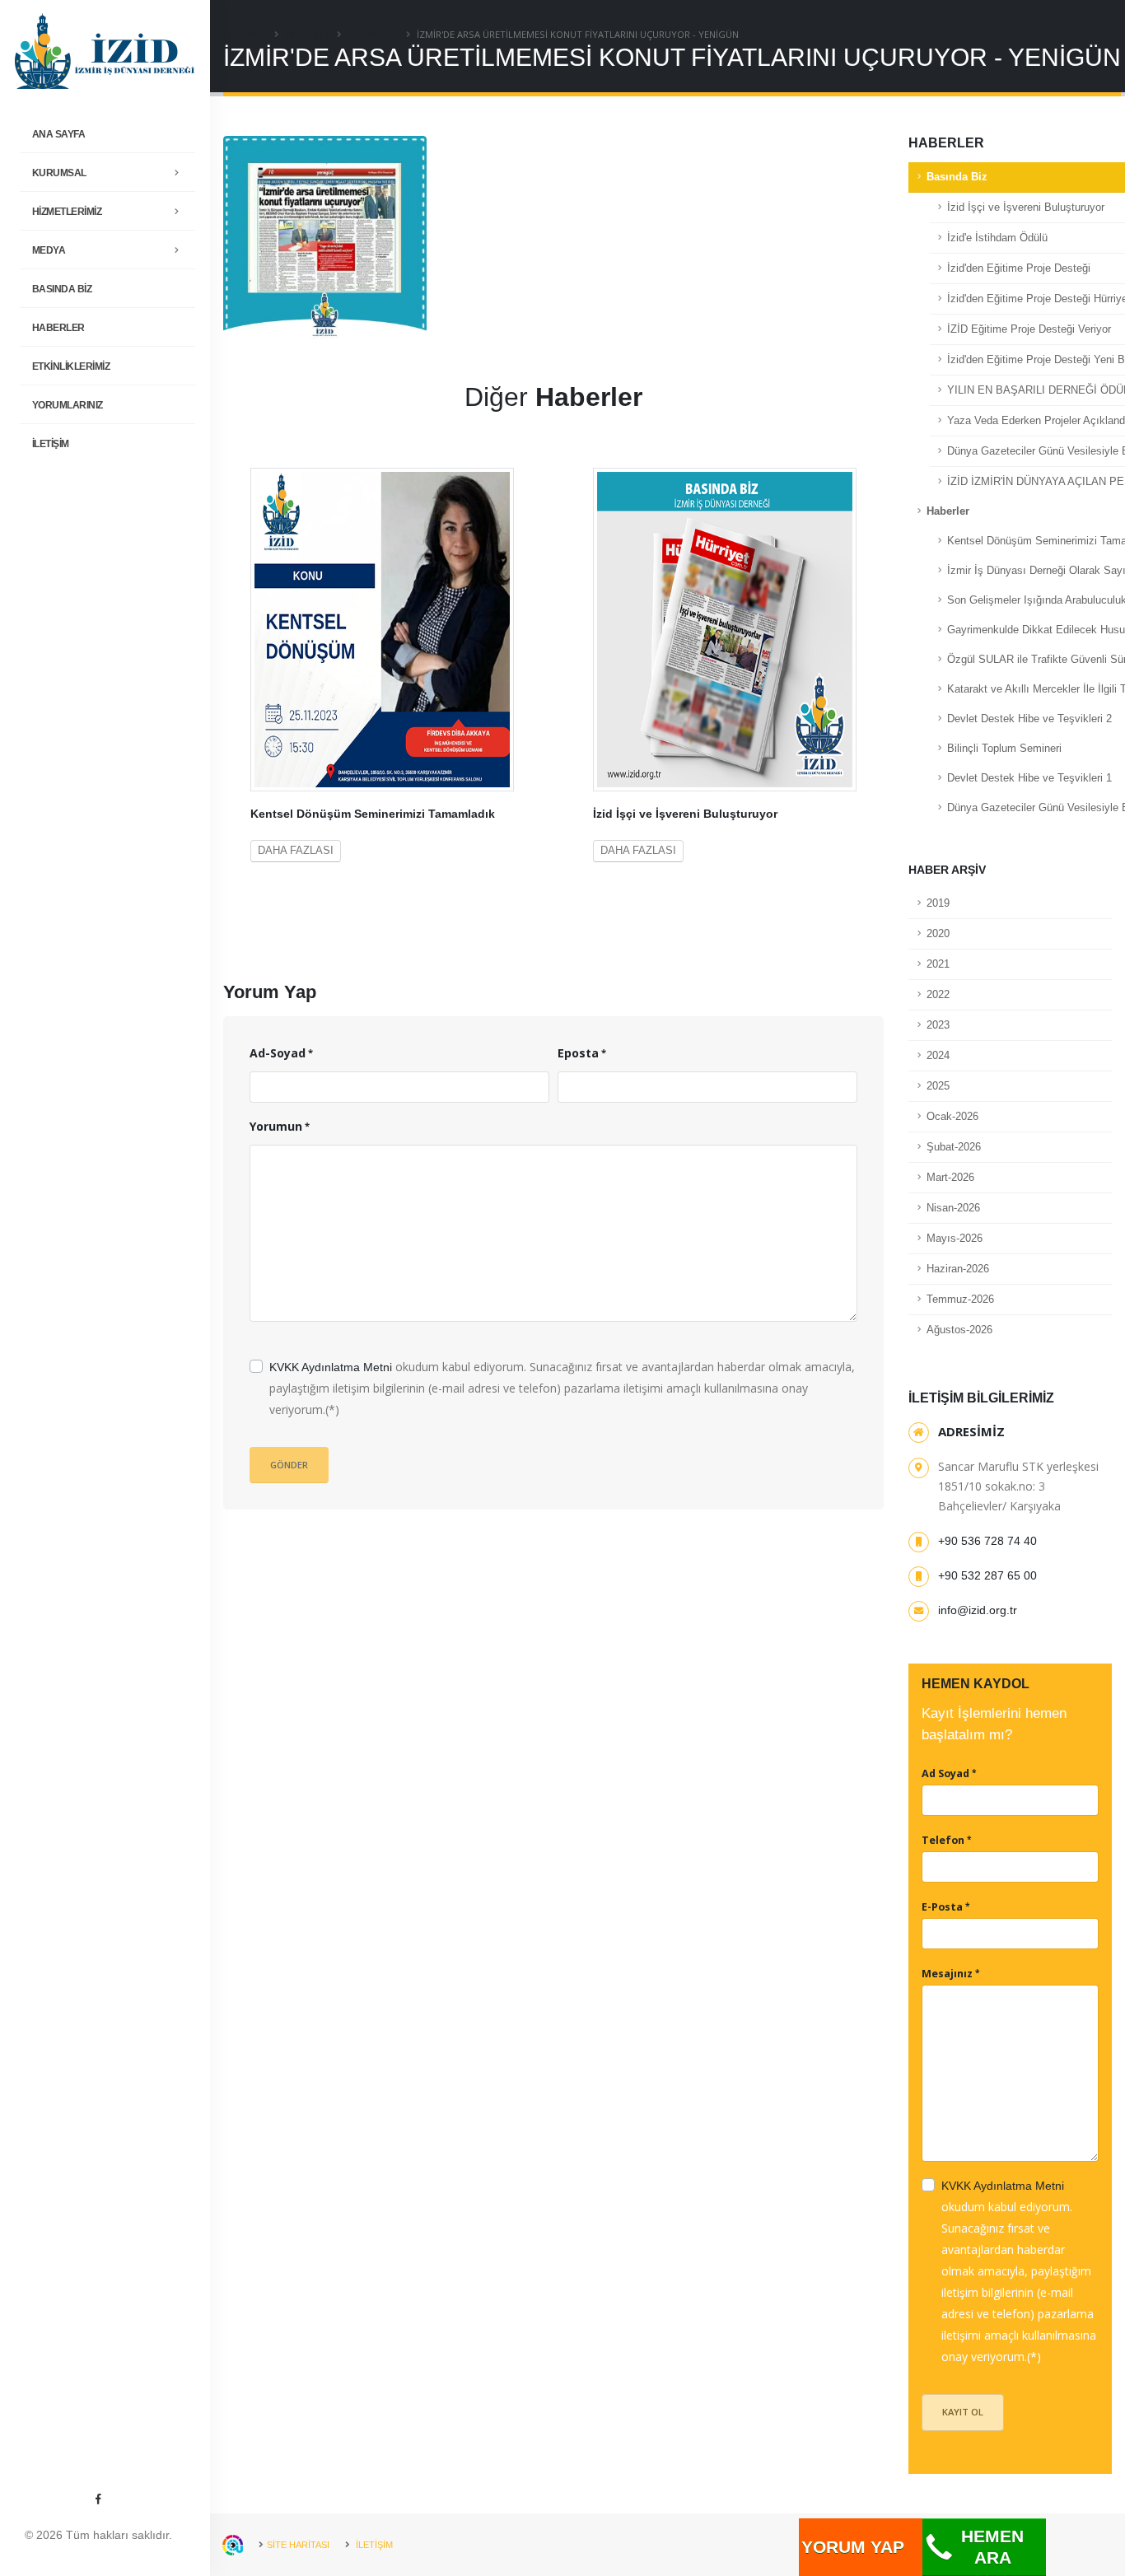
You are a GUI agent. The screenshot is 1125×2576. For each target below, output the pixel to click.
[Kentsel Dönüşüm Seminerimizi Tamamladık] (382, 628)
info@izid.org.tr (978, 1610)
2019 (938, 903)
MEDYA (49, 250)
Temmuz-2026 (960, 1300)
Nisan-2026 (953, 1208)
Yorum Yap (853, 2547)
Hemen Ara (992, 2547)
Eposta (578, 1053)
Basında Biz (62, 289)
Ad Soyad (945, 1773)
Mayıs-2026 (955, 1239)
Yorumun (276, 1126)
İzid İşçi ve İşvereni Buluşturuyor (685, 814)
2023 (938, 1025)
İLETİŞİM (51, 444)
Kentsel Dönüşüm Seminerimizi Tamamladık (373, 814)
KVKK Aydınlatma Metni (331, 1367)
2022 (938, 995)
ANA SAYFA (59, 134)
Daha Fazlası (296, 851)
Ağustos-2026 (959, 1330)
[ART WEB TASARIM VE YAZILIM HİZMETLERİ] (233, 2545)
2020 (938, 934)
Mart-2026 (950, 1178)
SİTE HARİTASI (298, 2545)
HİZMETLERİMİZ (67, 212)
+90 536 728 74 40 (987, 1541)
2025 (938, 1086)
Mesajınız (947, 1974)
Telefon (943, 1840)
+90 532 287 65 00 (987, 1575)
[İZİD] (105, 50)
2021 (938, 964)
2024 (938, 1056)
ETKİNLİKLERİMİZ (71, 366)
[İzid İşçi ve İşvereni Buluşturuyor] (725, 628)
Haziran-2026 (958, 1269)
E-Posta (942, 1907)
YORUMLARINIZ (68, 405)
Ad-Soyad (278, 1053)
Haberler (58, 328)
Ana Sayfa (247, 35)
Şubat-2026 (954, 1147)
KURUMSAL (59, 173)
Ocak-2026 (952, 1117)
